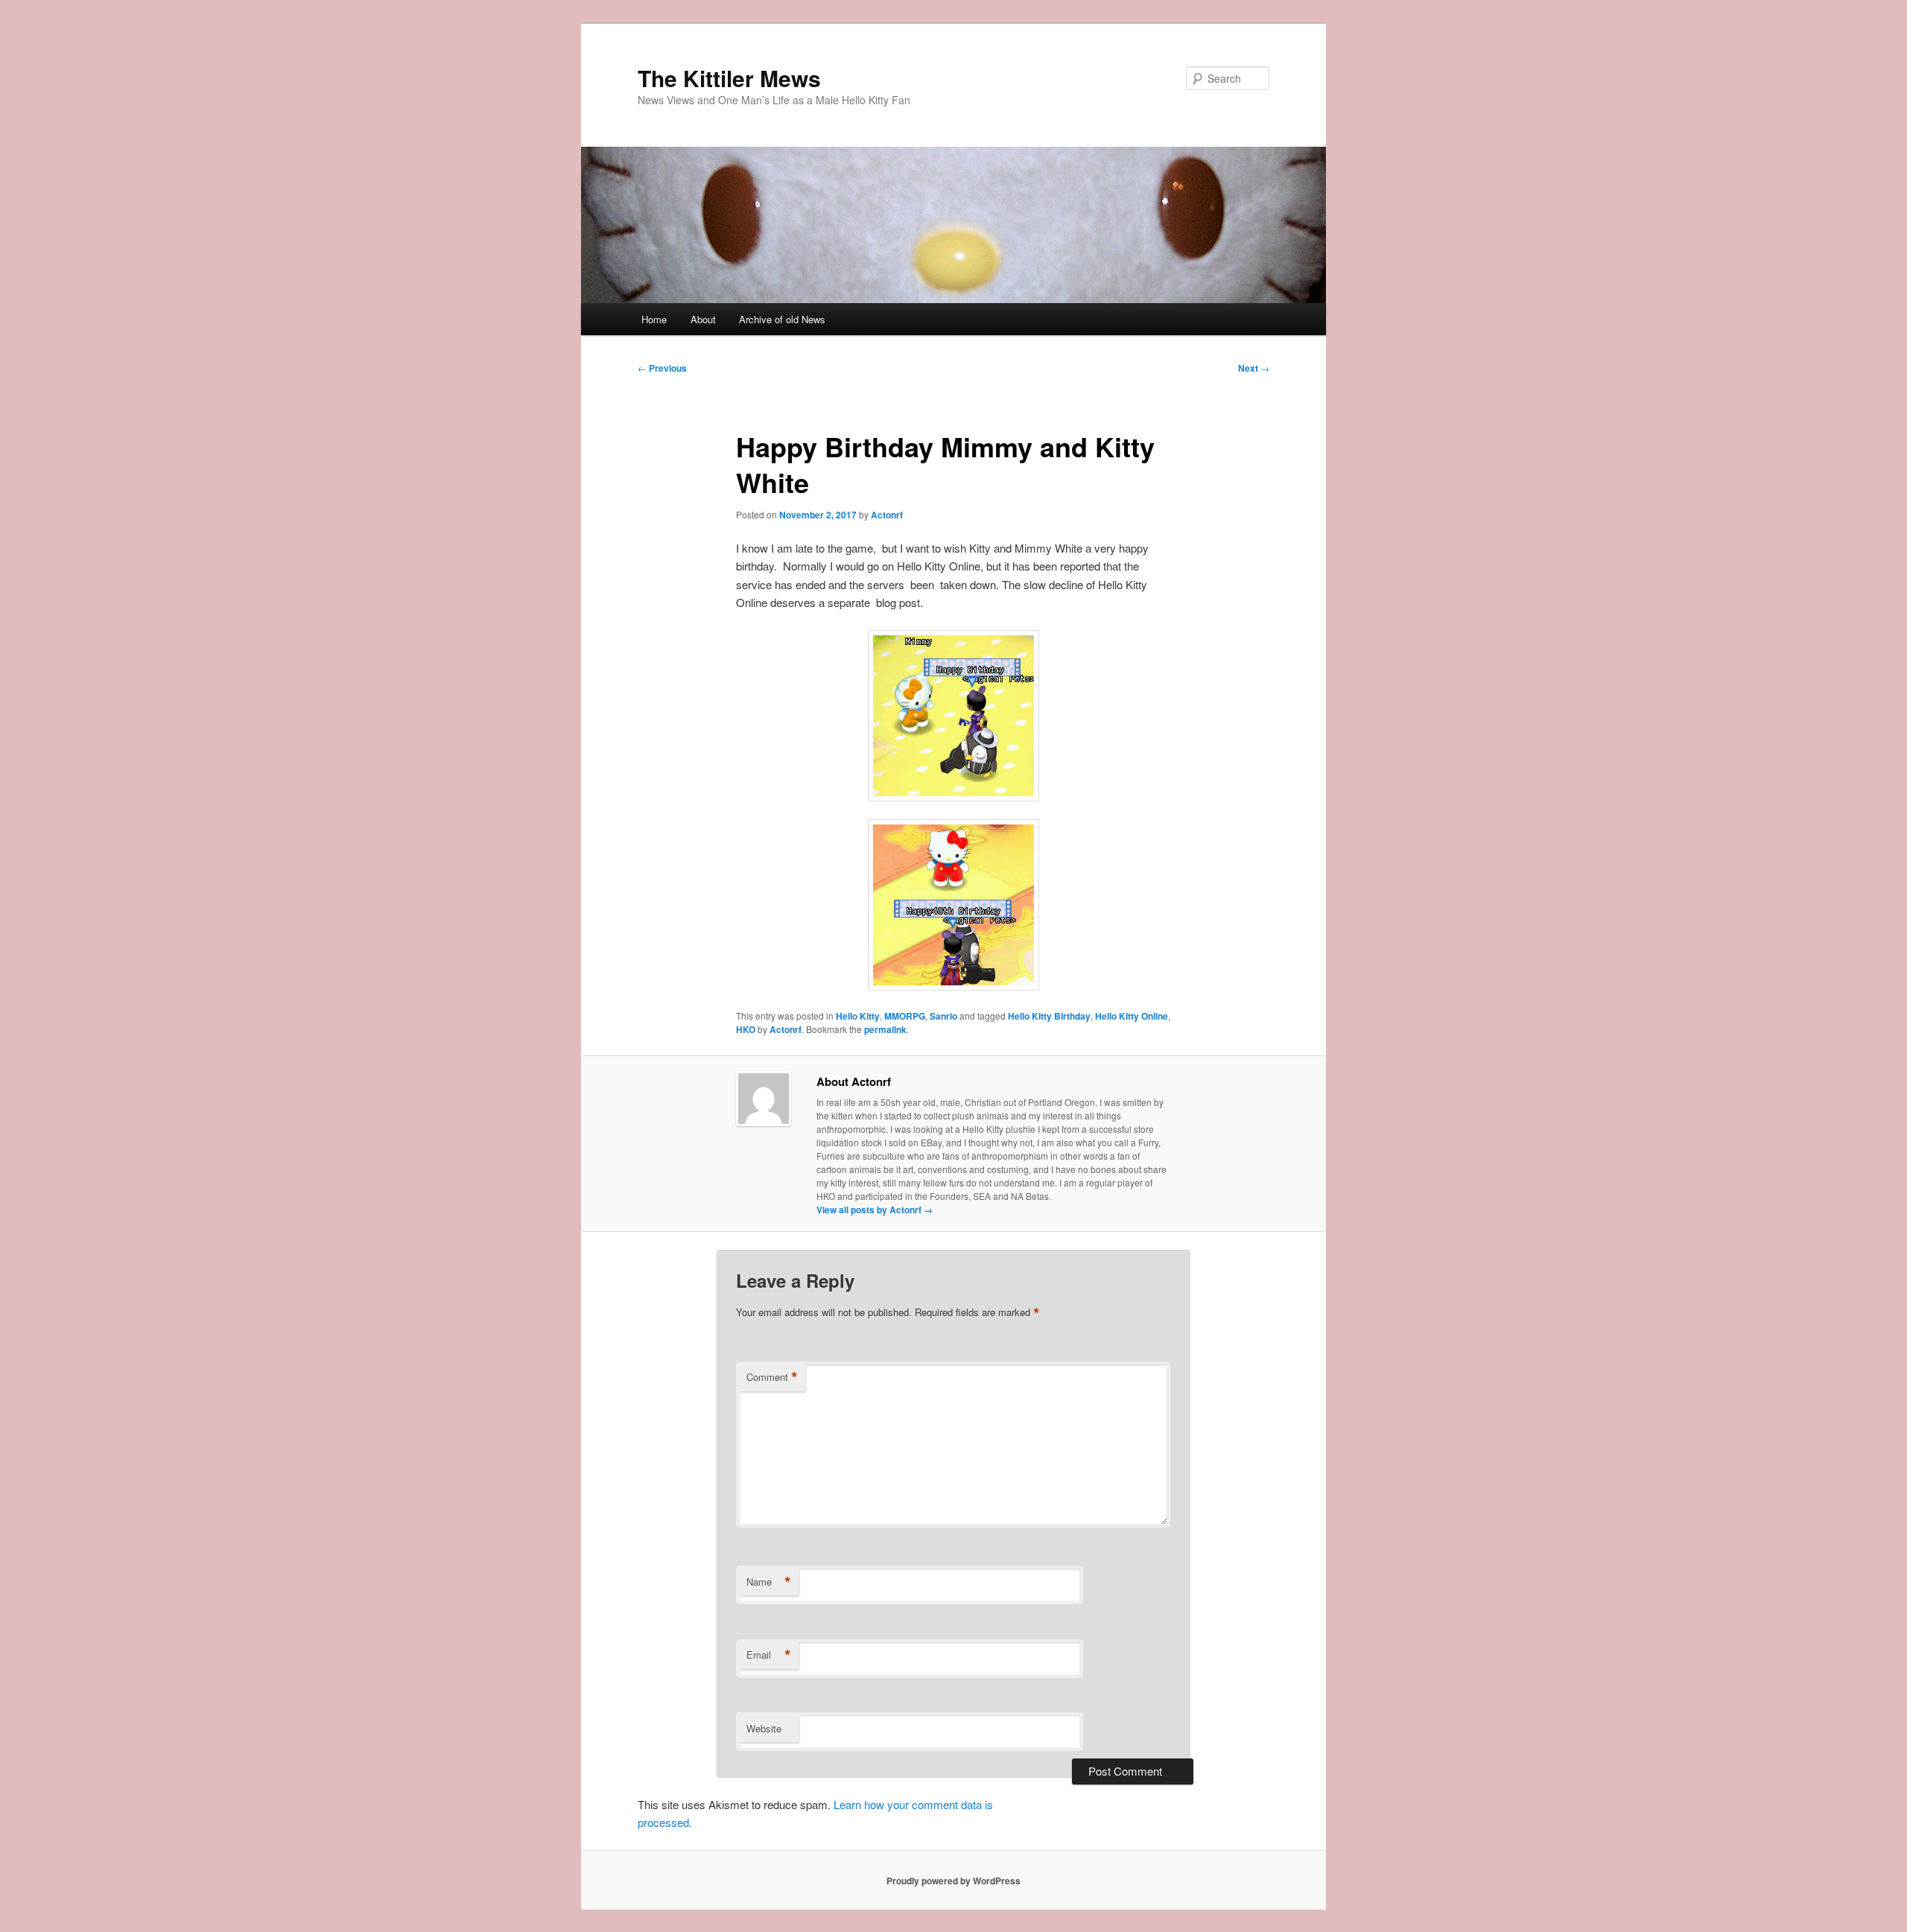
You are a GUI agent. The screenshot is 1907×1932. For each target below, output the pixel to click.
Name (769, 1582)
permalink (885, 1029)
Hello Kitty (858, 1016)
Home (654, 319)
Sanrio (943, 1016)
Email (769, 1655)
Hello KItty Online (1132, 1016)
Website (764, 1728)
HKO (746, 1029)
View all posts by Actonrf (875, 1210)
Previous (662, 368)
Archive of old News (782, 319)
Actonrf (887, 515)
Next (1254, 368)
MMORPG (905, 1016)
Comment (772, 1377)
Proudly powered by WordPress (953, 1881)
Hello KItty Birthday (1049, 1016)
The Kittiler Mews (729, 78)
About (703, 319)
